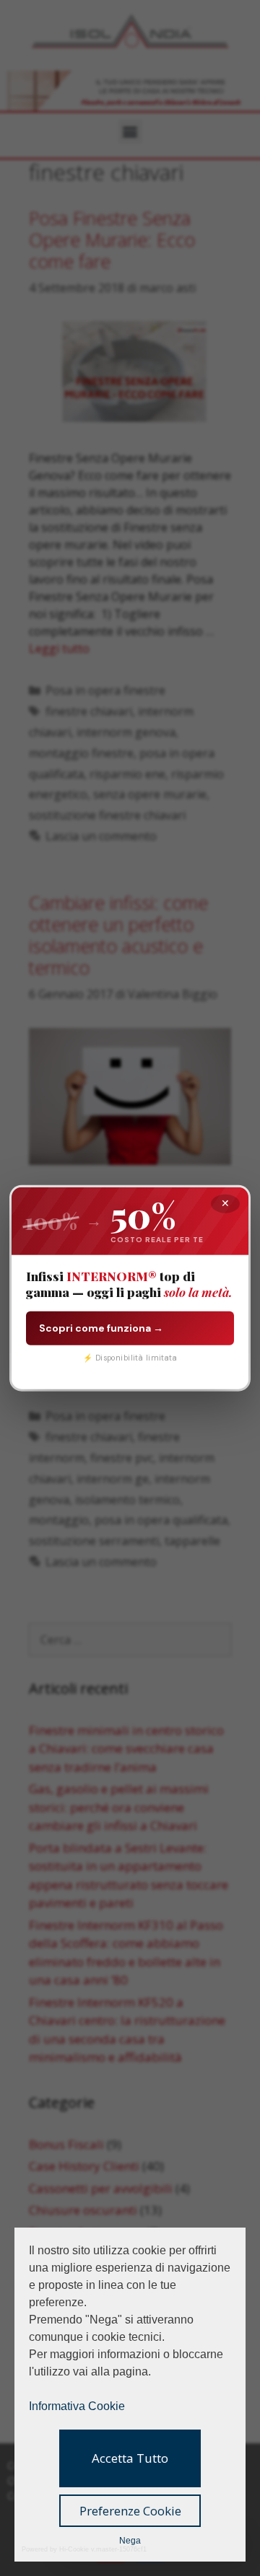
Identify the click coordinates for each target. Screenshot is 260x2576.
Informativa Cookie (77, 2406)
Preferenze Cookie (130, 2511)
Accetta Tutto (130, 2458)
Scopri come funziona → (101, 1327)
